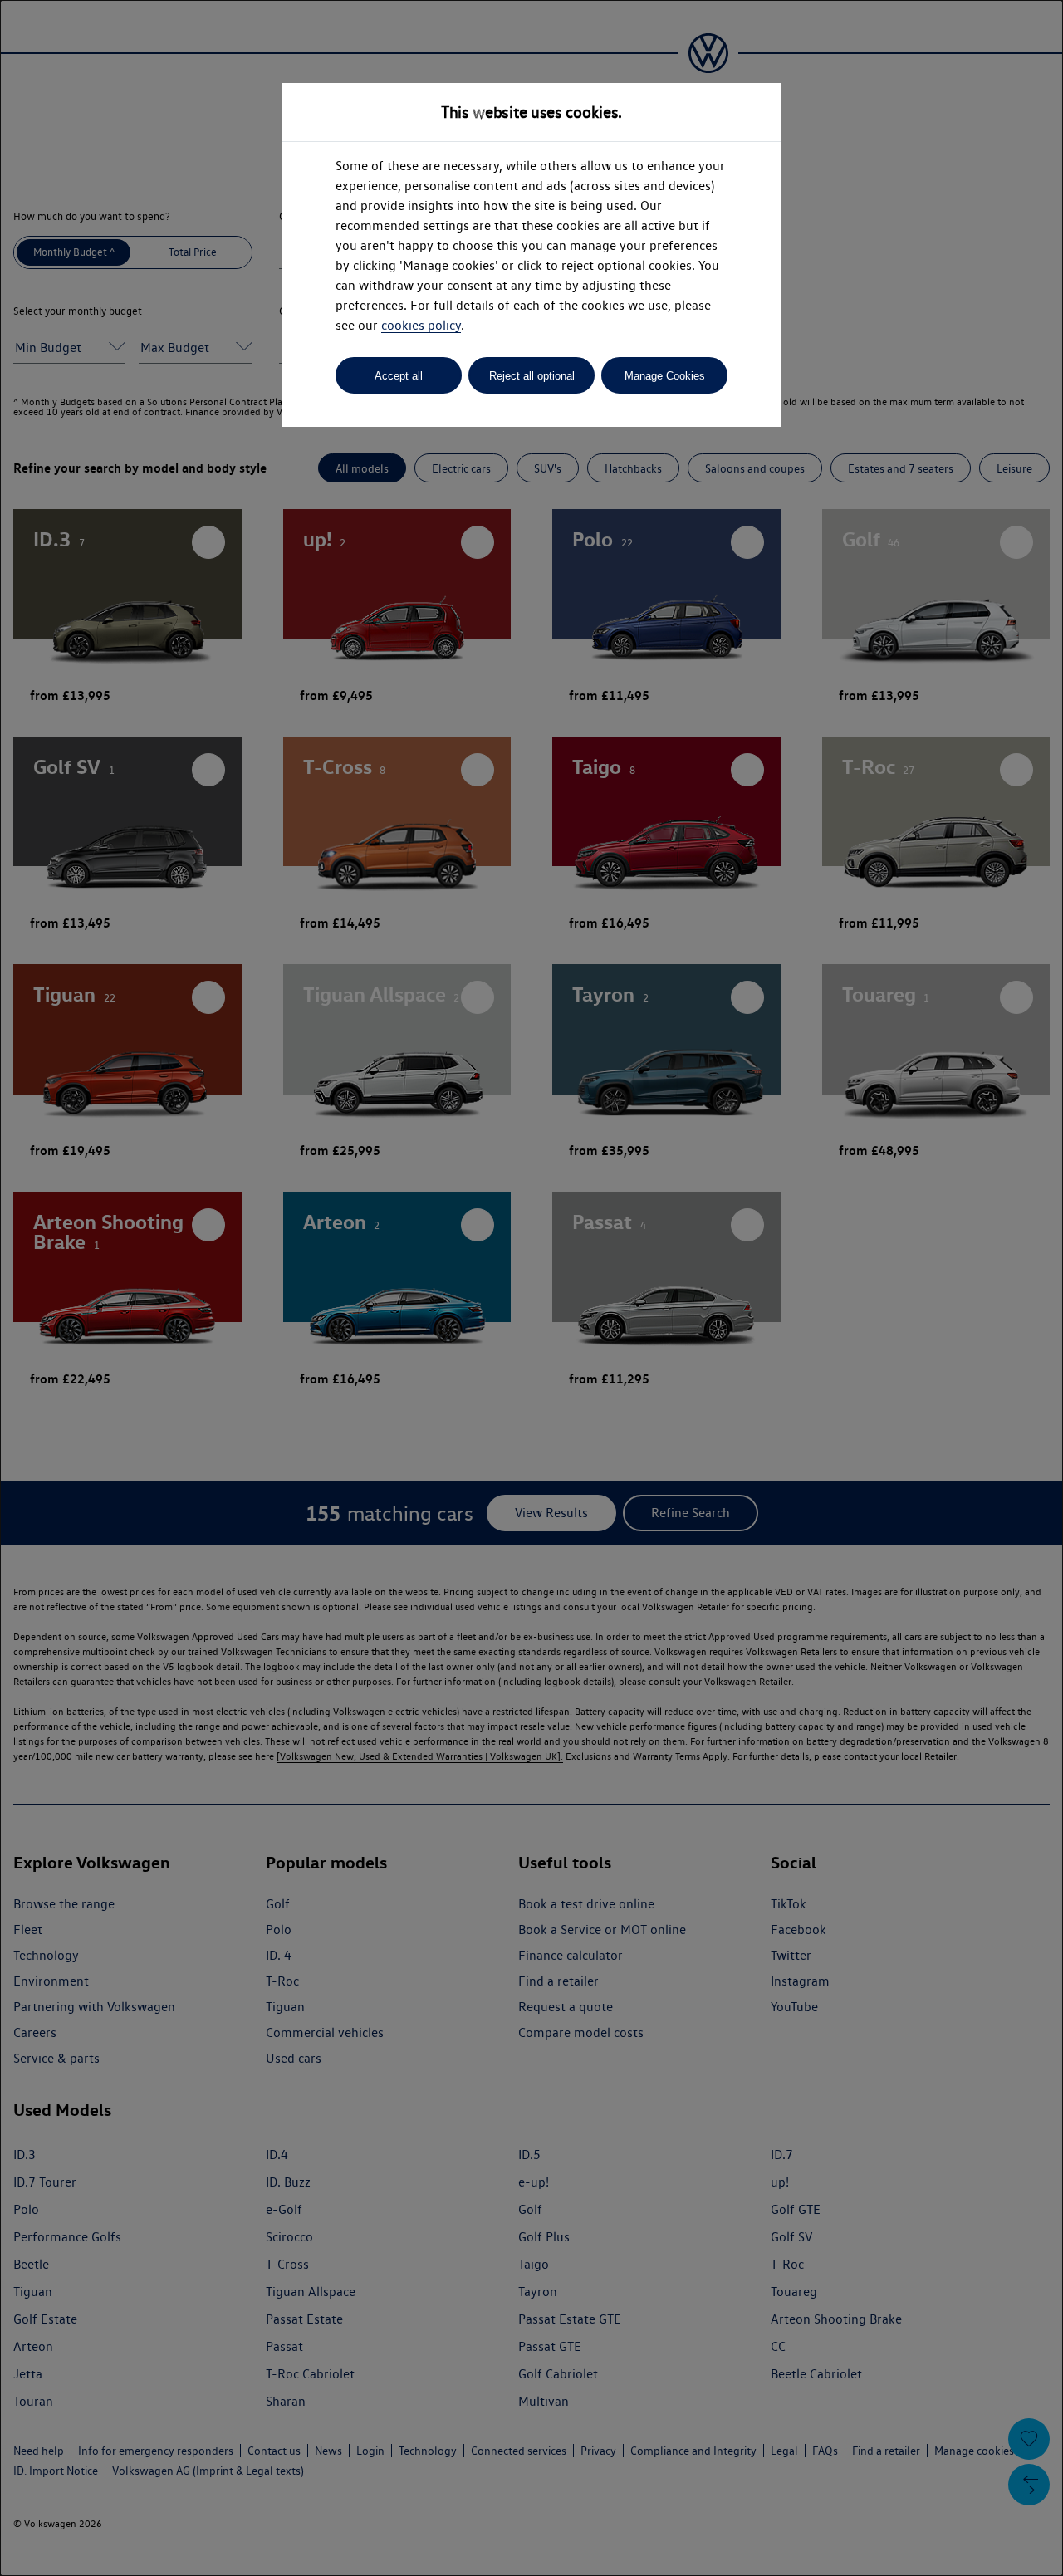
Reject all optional (532, 376)
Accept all (399, 376)
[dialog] (531, 1288)
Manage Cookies (665, 376)
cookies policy (421, 325)
